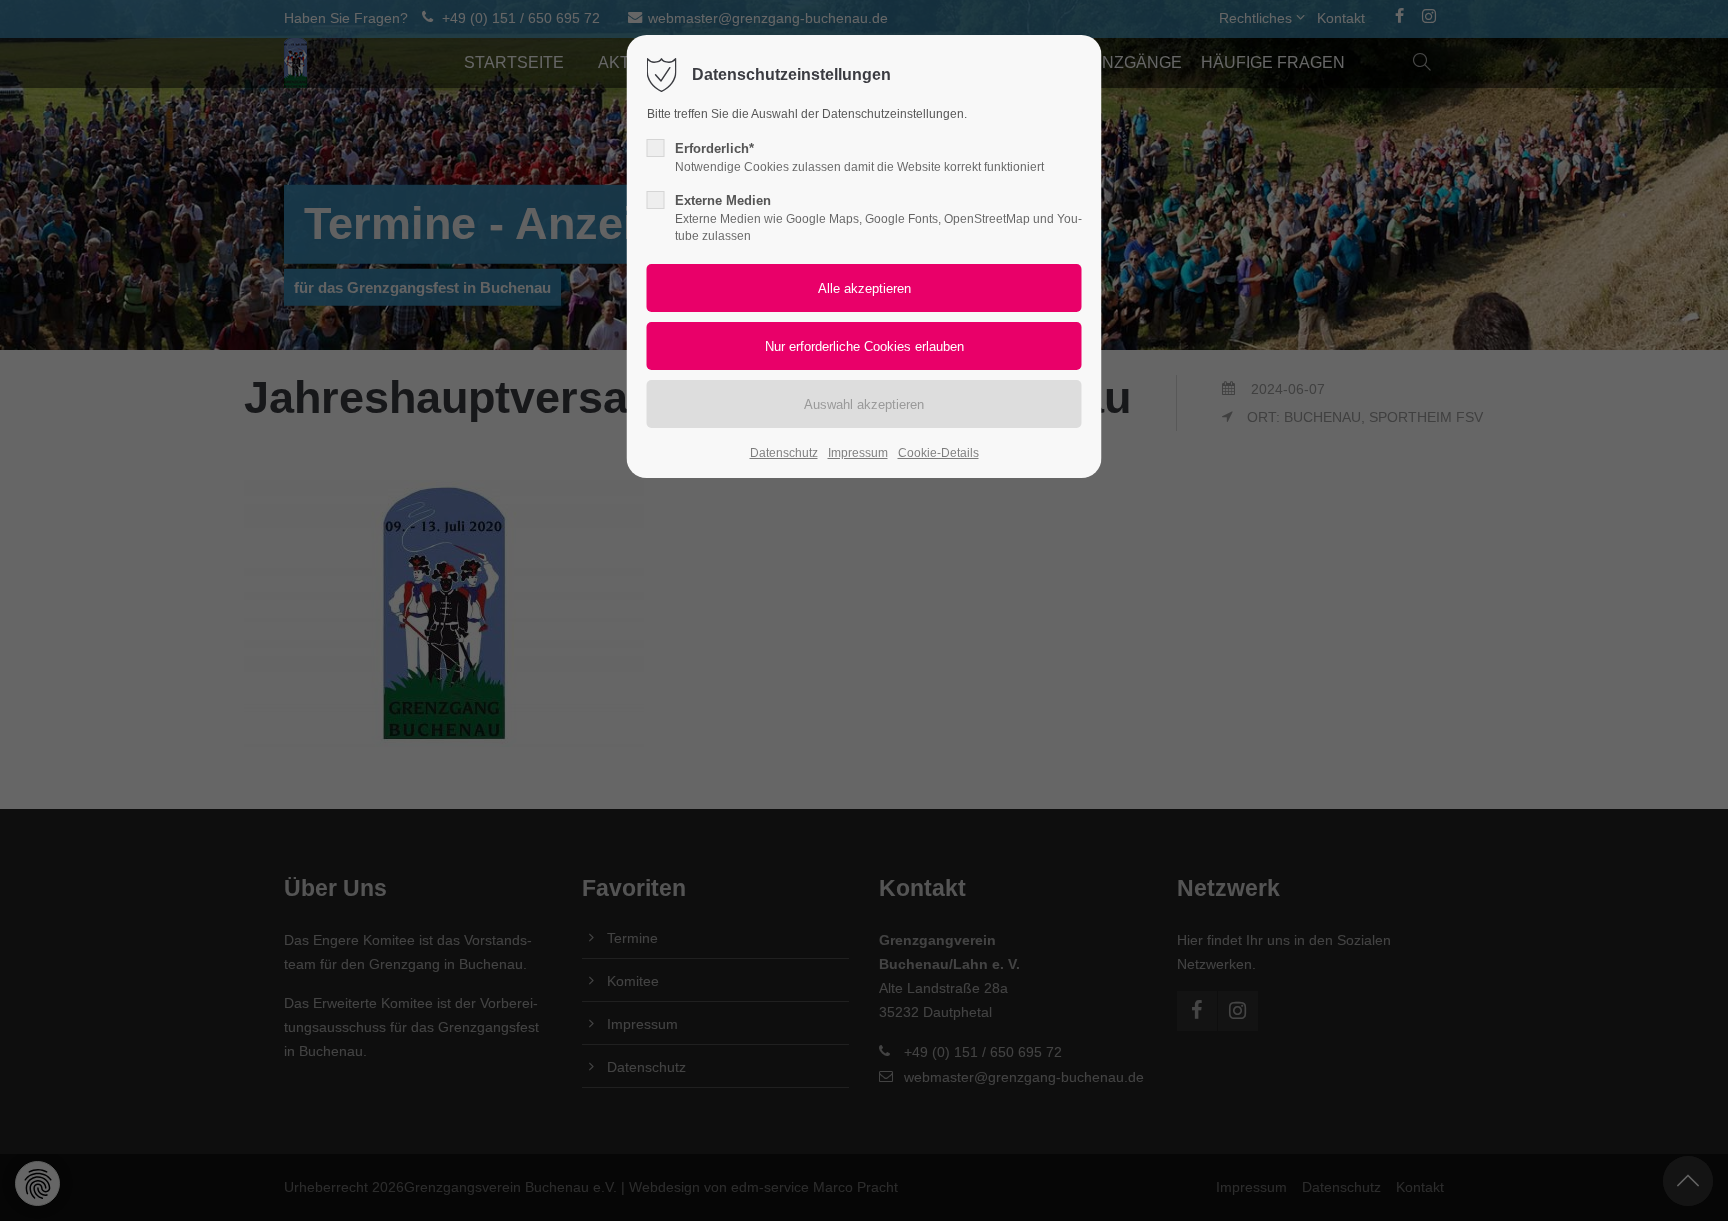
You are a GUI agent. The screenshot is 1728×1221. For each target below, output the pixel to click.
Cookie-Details (938, 453)
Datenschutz (784, 453)
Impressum (858, 453)
